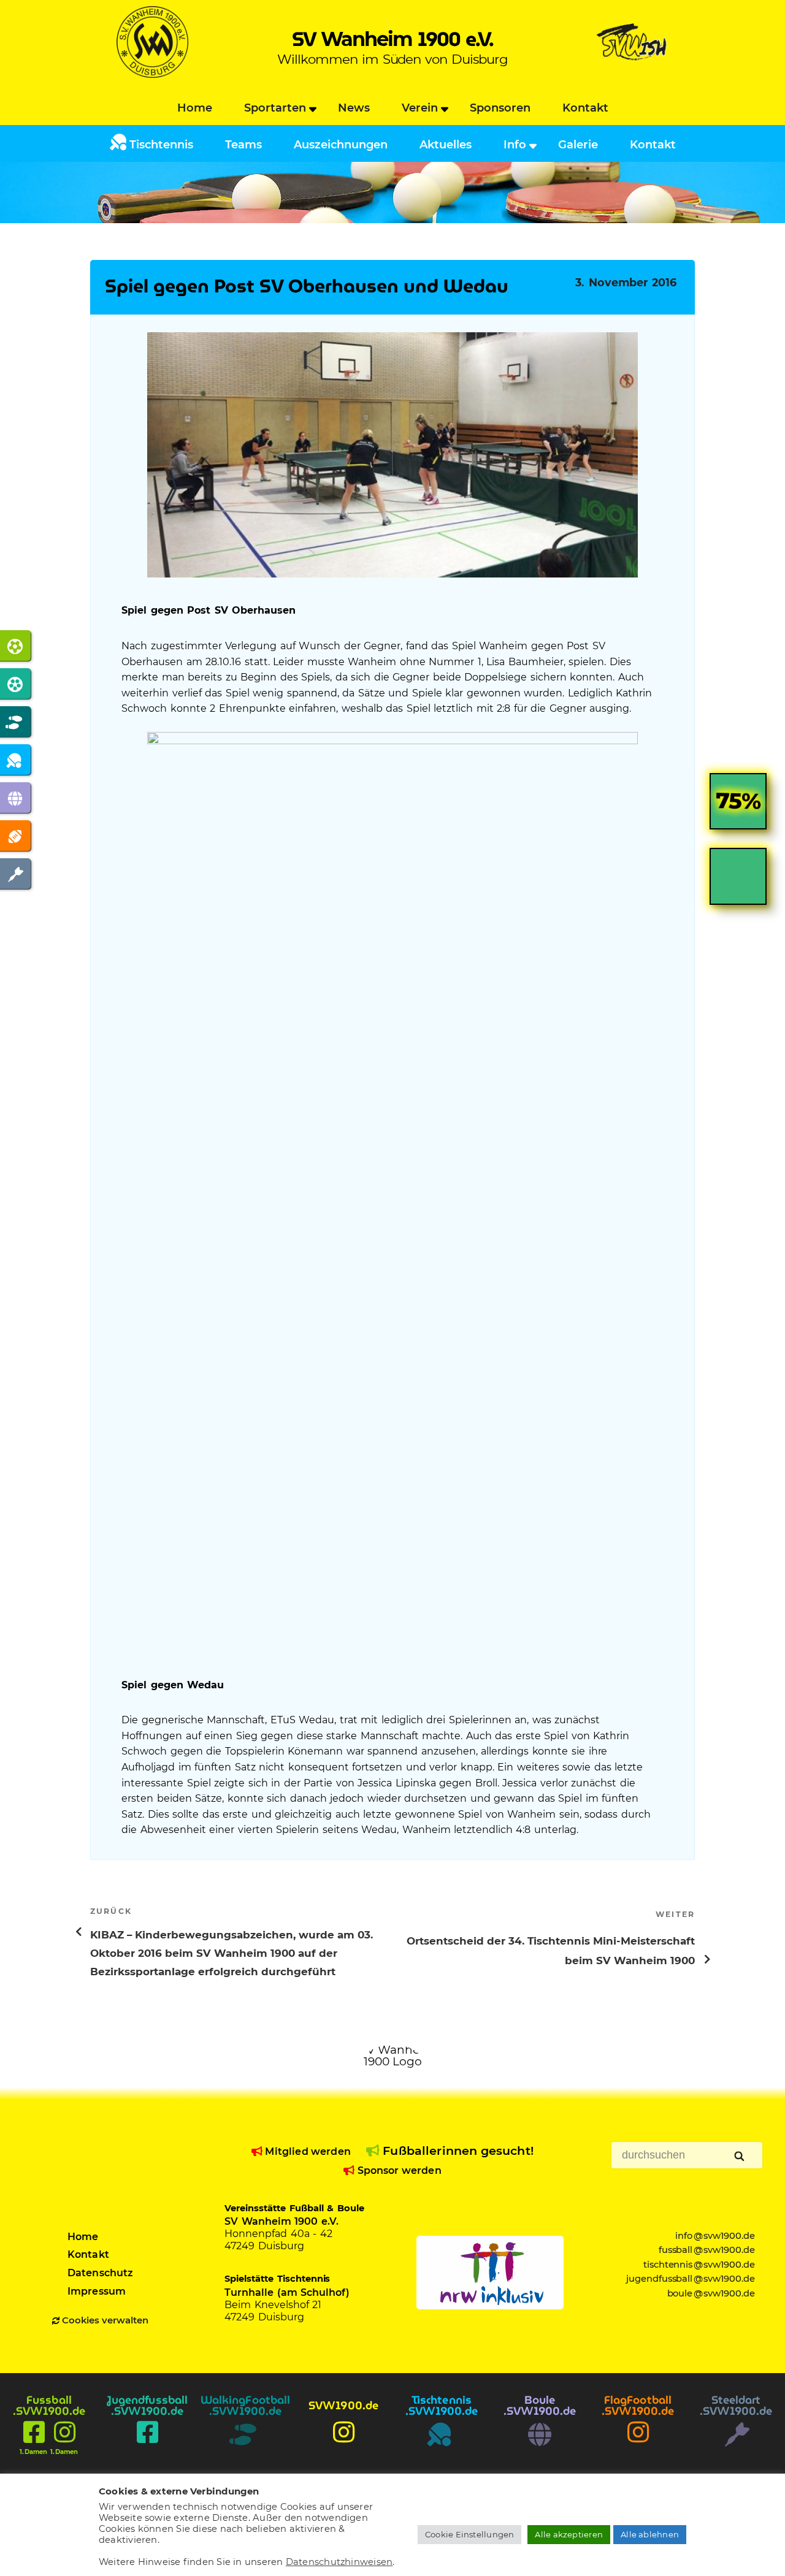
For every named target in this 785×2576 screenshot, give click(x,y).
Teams (243, 145)
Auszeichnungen (341, 145)
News (354, 108)
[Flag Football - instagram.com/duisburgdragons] (638, 2445)
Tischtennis (160, 145)
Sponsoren (500, 108)
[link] (738, 811)
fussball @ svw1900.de (707, 2250)
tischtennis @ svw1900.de (699, 2265)
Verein (420, 108)
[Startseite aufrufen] (152, 74)
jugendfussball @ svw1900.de (691, 2279)
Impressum (97, 2291)
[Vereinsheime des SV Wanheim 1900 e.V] (633, 74)
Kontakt (585, 108)
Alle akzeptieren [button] (569, 2534)
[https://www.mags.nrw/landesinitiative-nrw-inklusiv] (490, 2273)
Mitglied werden (307, 2151)
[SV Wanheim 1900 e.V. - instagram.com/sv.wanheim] (343, 2445)
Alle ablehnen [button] (650, 2534)
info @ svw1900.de (715, 2236)
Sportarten (275, 108)
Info (515, 145)
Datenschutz (101, 2273)
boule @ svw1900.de (711, 2293)
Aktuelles (446, 145)
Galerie (578, 145)
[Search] (740, 2157)
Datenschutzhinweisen (339, 2562)
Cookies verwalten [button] (105, 2320)
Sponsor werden (398, 2170)
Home (195, 108)
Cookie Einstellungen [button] (470, 2534)
